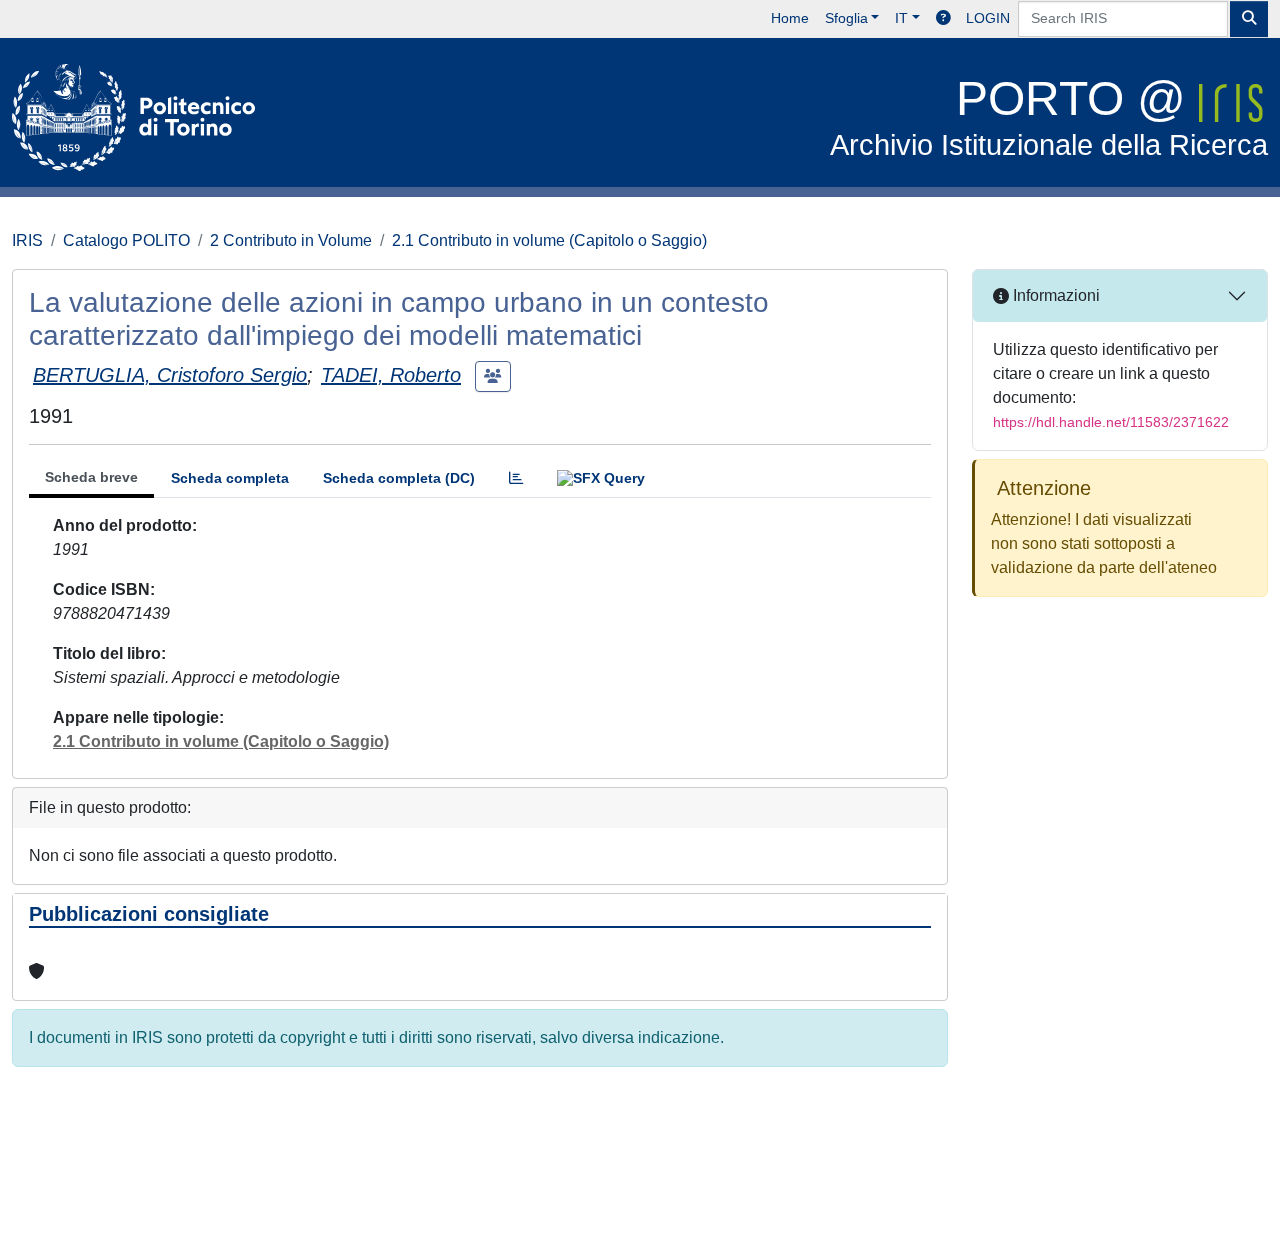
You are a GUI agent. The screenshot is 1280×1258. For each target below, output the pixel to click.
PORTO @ (1049, 116)
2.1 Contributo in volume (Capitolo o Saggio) (549, 240)
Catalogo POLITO (126, 240)
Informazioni (1054, 295)
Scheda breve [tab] (91, 477)
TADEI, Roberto (391, 375)
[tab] (516, 478)
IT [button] (901, 18)
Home (790, 18)
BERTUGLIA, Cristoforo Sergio (170, 375)
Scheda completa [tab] (230, 478)
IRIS (27, 240)
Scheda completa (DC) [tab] (399, 478)
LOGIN (988, 18)
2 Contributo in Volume (291, 240)
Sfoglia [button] (846, 18)
